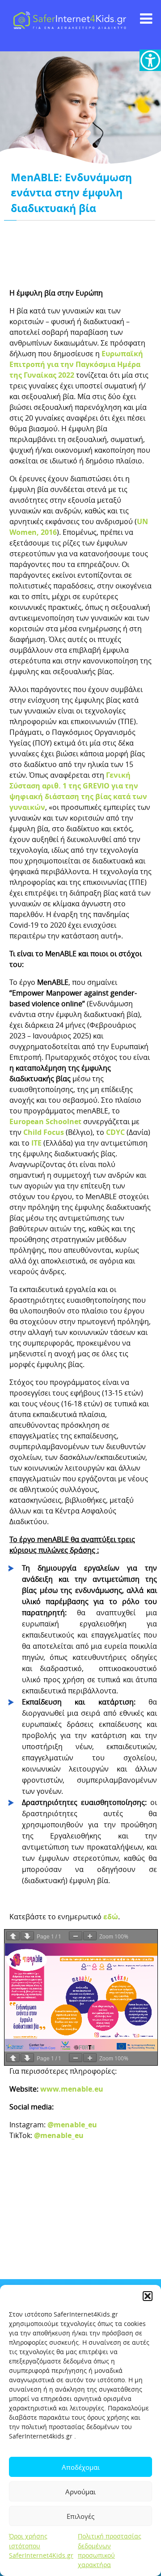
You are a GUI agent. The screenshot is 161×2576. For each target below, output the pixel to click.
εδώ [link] (111, 1917)
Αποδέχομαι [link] (81, 2467)
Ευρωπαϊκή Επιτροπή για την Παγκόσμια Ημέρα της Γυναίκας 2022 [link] (76, 364)
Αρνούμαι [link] (80, 2492)
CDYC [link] (115, 1132)
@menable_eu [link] (72, 2125)
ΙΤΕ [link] (36, 1143)
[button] (148, 2296)
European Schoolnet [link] (45, 1121)
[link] (150, 60)
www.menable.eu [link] (72, 2089)
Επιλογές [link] (80, 2516)
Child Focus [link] (44, 1132)
